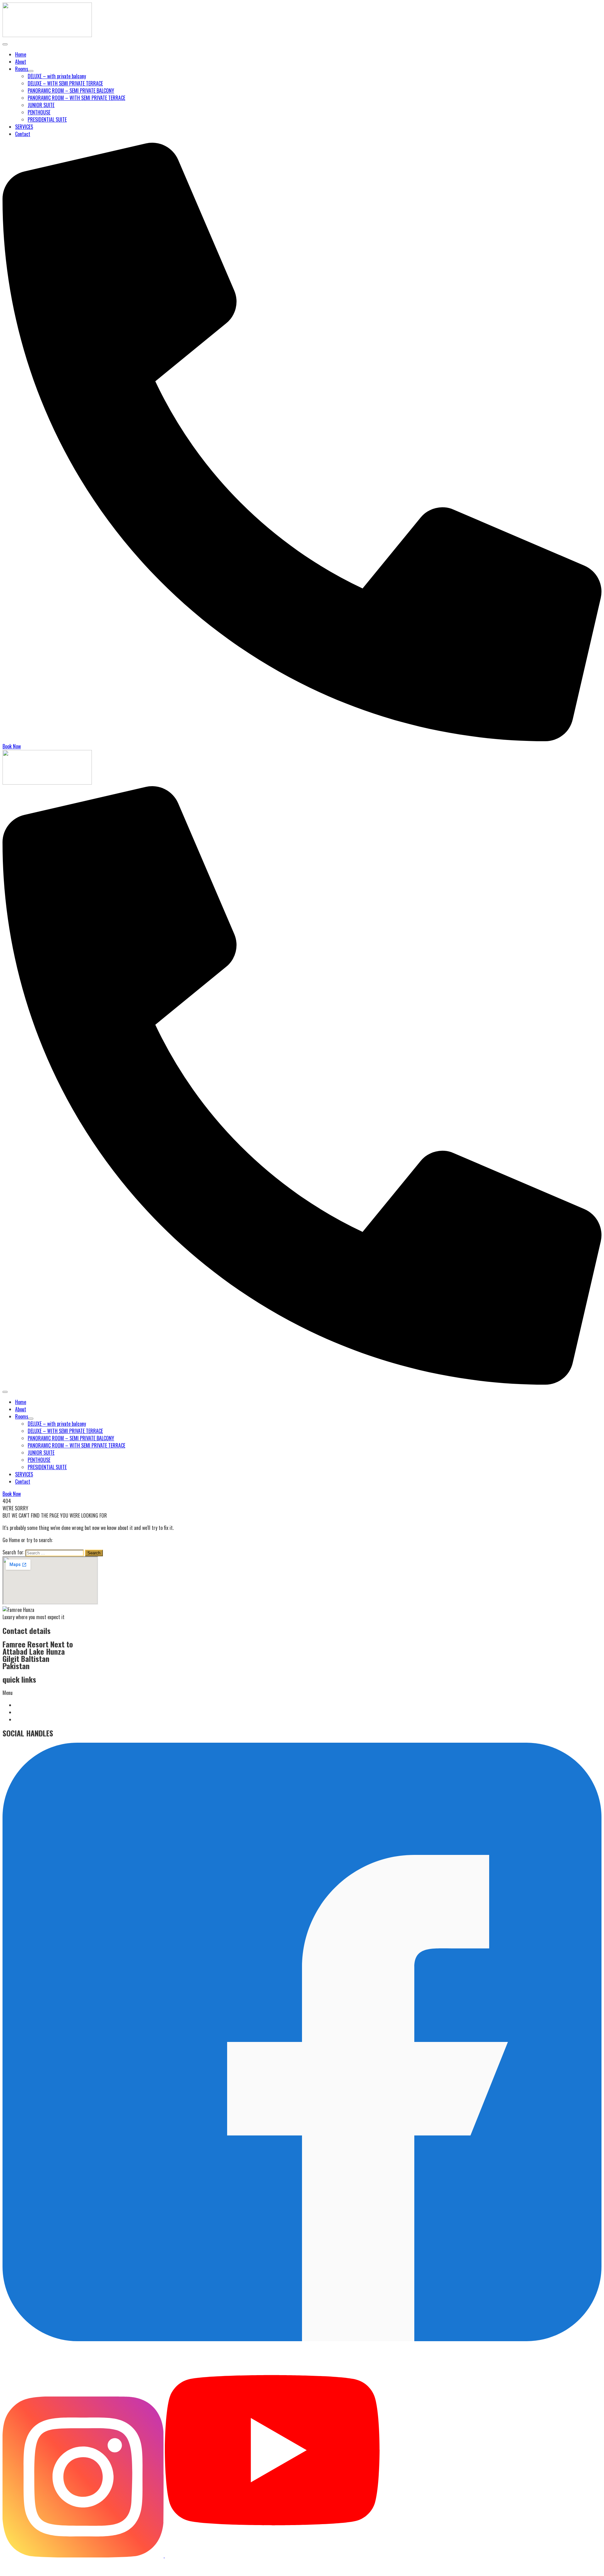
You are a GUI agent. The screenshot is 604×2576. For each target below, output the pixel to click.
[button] (302, 1693)
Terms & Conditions (33, 1705)
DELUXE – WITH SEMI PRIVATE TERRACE (65, 83)
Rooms (22, 69)
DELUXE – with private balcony (57, 76)
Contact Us (25, 1719)
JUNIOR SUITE (41, 105)
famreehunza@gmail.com (34, 2563)
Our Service (25, 1712)
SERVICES (24, 127)
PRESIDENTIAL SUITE (47, 119)
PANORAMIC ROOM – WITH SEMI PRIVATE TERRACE (76, 98)
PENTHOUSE (39, 112)
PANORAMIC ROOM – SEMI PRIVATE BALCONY (71, 91)
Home (21, 54)
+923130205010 (26, 2570)
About (21, 62)
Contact (23, 134)
